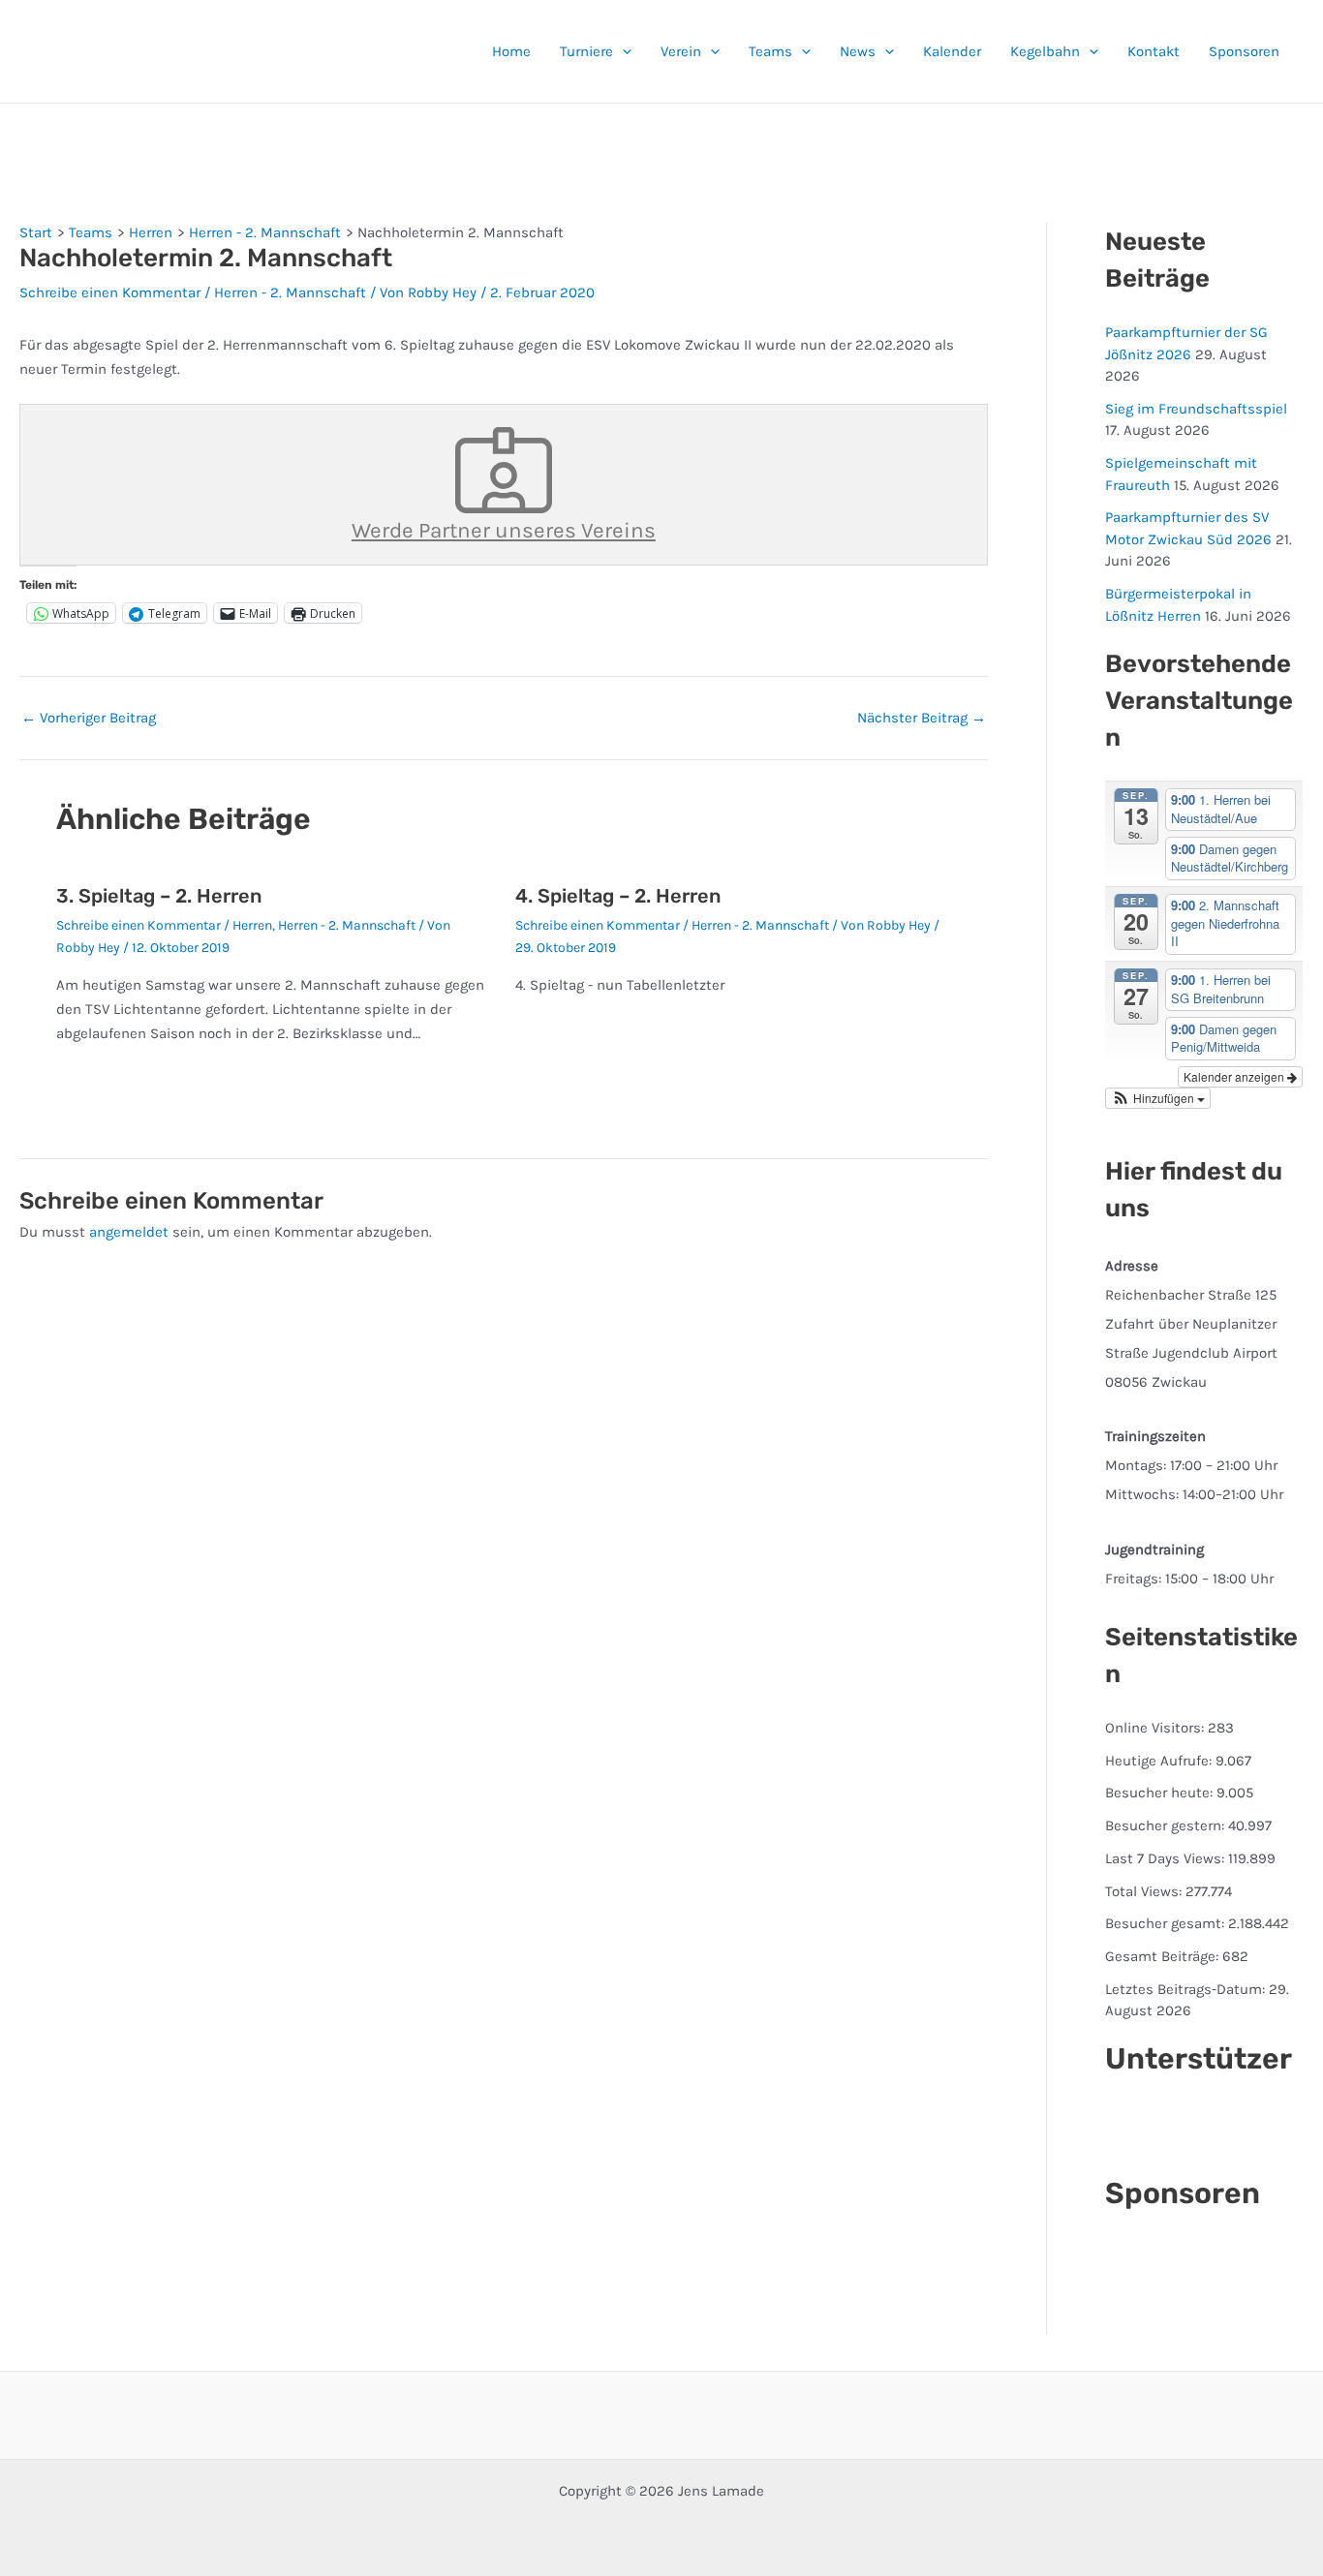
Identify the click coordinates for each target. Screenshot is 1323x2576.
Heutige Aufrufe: (1160, 1761)
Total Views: (1145, 1891)
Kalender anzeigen (1235, 1076)
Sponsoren (1244, 51)
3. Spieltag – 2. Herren (159, 896)
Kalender (952, 51)
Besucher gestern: (1167, 1825)
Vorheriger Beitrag (89, 718)
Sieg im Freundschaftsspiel (1196, 409)
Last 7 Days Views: (1167, 1858)
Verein (681, 51)
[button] (622, 51)
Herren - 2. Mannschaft (290, 292)
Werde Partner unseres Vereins (504, 530)
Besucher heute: (1161, 1793)
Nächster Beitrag (922, 718)
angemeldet (129, 1232)
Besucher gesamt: (1167, 1923)
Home (511, 51)
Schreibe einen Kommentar (110, 292)
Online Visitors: (1156, 1728)
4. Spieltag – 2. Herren (618, 896)
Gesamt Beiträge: (1164, 1956)
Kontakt (1154, 51)
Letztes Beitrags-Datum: (1187, 1989)
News (858, 51)
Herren (252, 925)
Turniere (586, 51)
